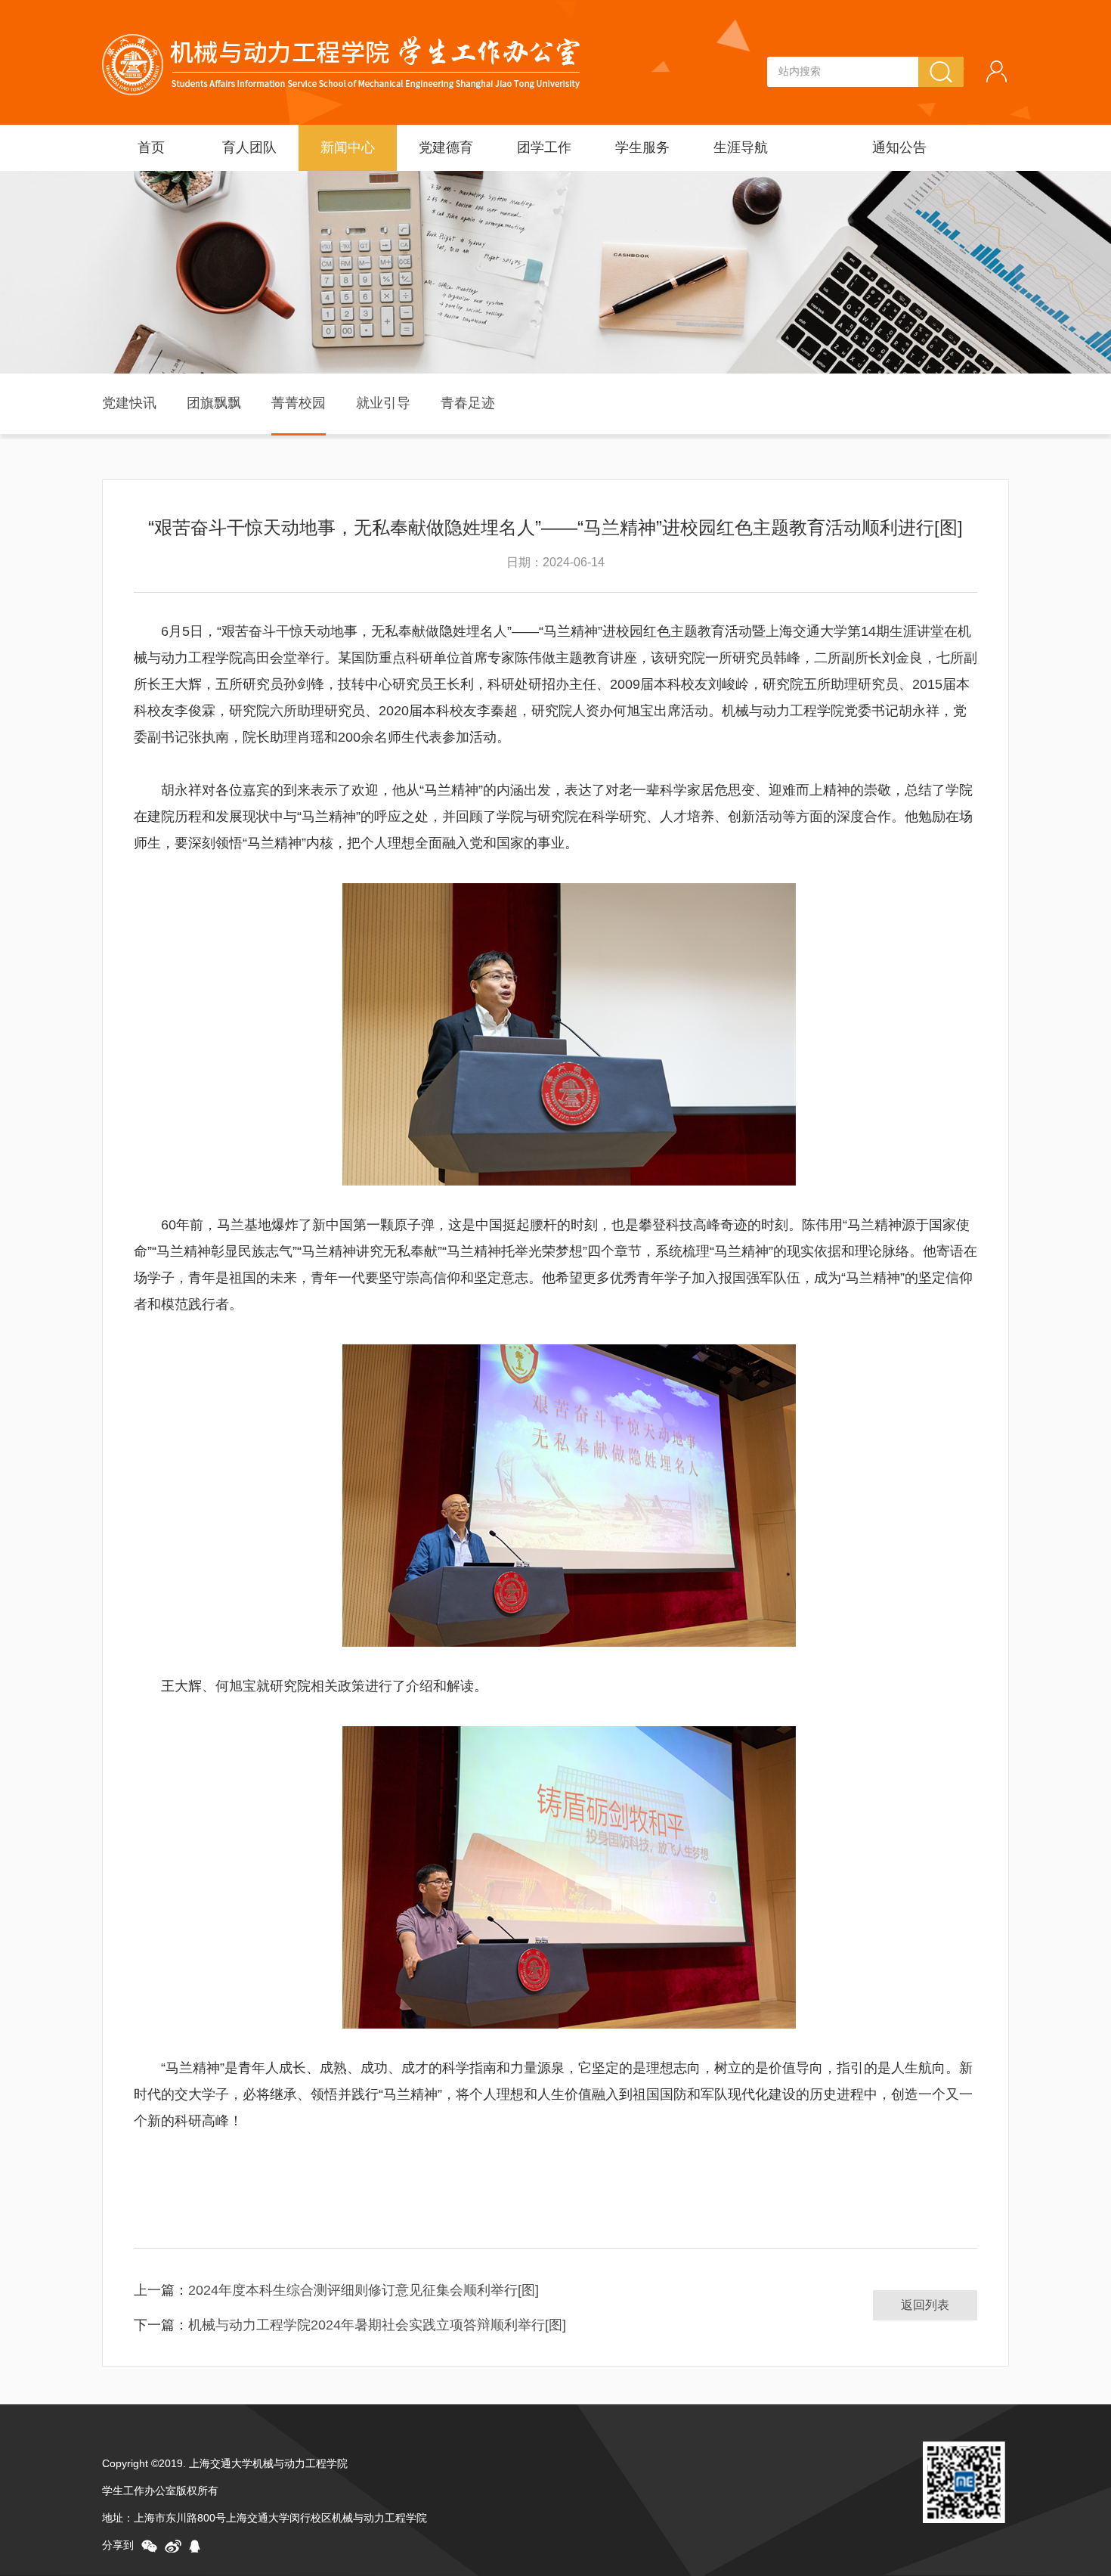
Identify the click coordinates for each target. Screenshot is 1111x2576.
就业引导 (383, 403)
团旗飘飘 (214, 403)
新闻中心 (348, 147)
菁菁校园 (299, 403)
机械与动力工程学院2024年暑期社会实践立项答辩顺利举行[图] (377, 2325)
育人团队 (249, 147)
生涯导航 (741, 147)
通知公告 (899, 147)
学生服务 (642, 147)
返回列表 (925, 2305)
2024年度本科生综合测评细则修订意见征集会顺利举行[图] (364, 2290)
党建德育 (446, 147)
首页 (151, 147)
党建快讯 (129, 403)
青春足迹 (468, 403)
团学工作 (544, 147)
